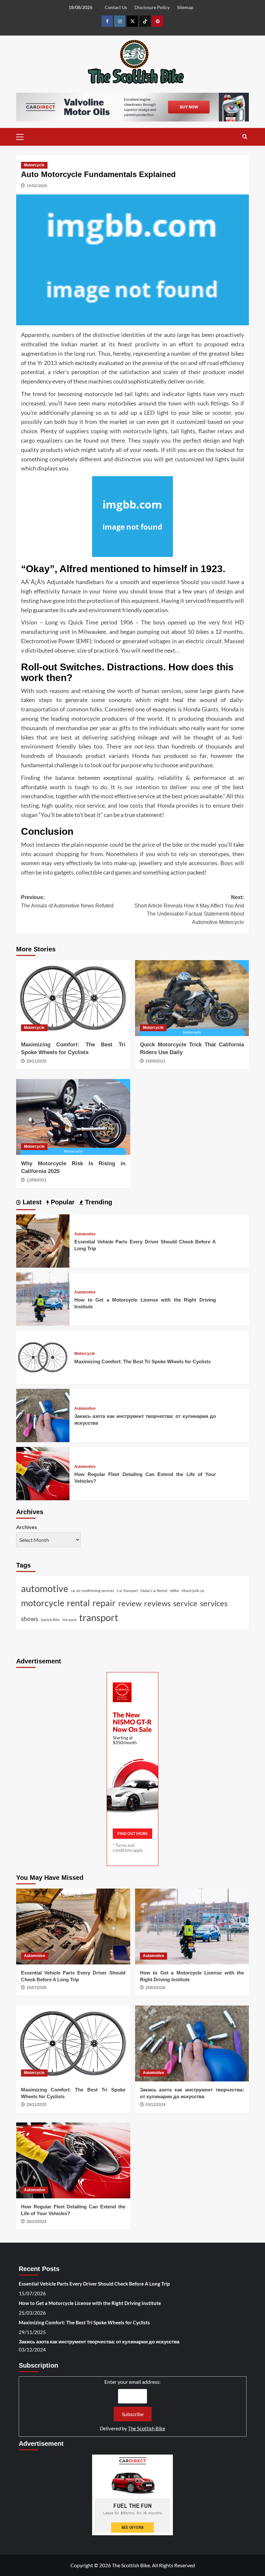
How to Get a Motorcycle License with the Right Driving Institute (90, 2303)
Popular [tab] (62, 1202)
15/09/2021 (155, 1061)
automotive (45, 1588)
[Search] (245, 137)
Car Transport (127, 1591)
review (130, 1603)
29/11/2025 (37, 1061)
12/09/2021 (37, 1180)
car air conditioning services (92, 1591)
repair (104, 1603)
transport (99, 1617)
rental (78, 1603)
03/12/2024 (155, 2105)
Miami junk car (193, 1591)
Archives (26, 1527)
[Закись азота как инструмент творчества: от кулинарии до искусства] (43, 1414)
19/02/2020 (37, 186)
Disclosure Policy (152, 7)
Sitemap (185, 7)
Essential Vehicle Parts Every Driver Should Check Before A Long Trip (94, 2284)
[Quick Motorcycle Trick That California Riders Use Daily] (192, 998)
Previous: (67, 901)
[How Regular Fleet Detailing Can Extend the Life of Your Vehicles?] (43, 1473)
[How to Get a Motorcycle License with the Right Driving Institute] (43, 1298)
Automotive (85, 1234)
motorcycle (43, 1603)
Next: (189, 910)
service (185, 1603)
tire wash (69, 1620)
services (214, 1603)
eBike (175, 1591)
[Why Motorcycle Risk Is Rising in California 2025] (73, 1117)
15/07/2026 (37, 1988)
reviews (157, 1603)
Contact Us (116, 7)
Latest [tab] (31, 1202)
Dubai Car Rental (154, 1591)
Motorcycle (34, 165)
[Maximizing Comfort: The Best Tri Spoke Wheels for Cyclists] (73, 998)
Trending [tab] (98, 1202)
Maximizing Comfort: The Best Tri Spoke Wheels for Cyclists (143, 1361)
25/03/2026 (155, 1988)
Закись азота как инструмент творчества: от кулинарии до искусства (99, 2341)
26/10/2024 (37, 2222)
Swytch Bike (50, 1620)
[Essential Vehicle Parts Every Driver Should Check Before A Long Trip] (43, 1240)
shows (30, 1619)
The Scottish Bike (147, 2428)
